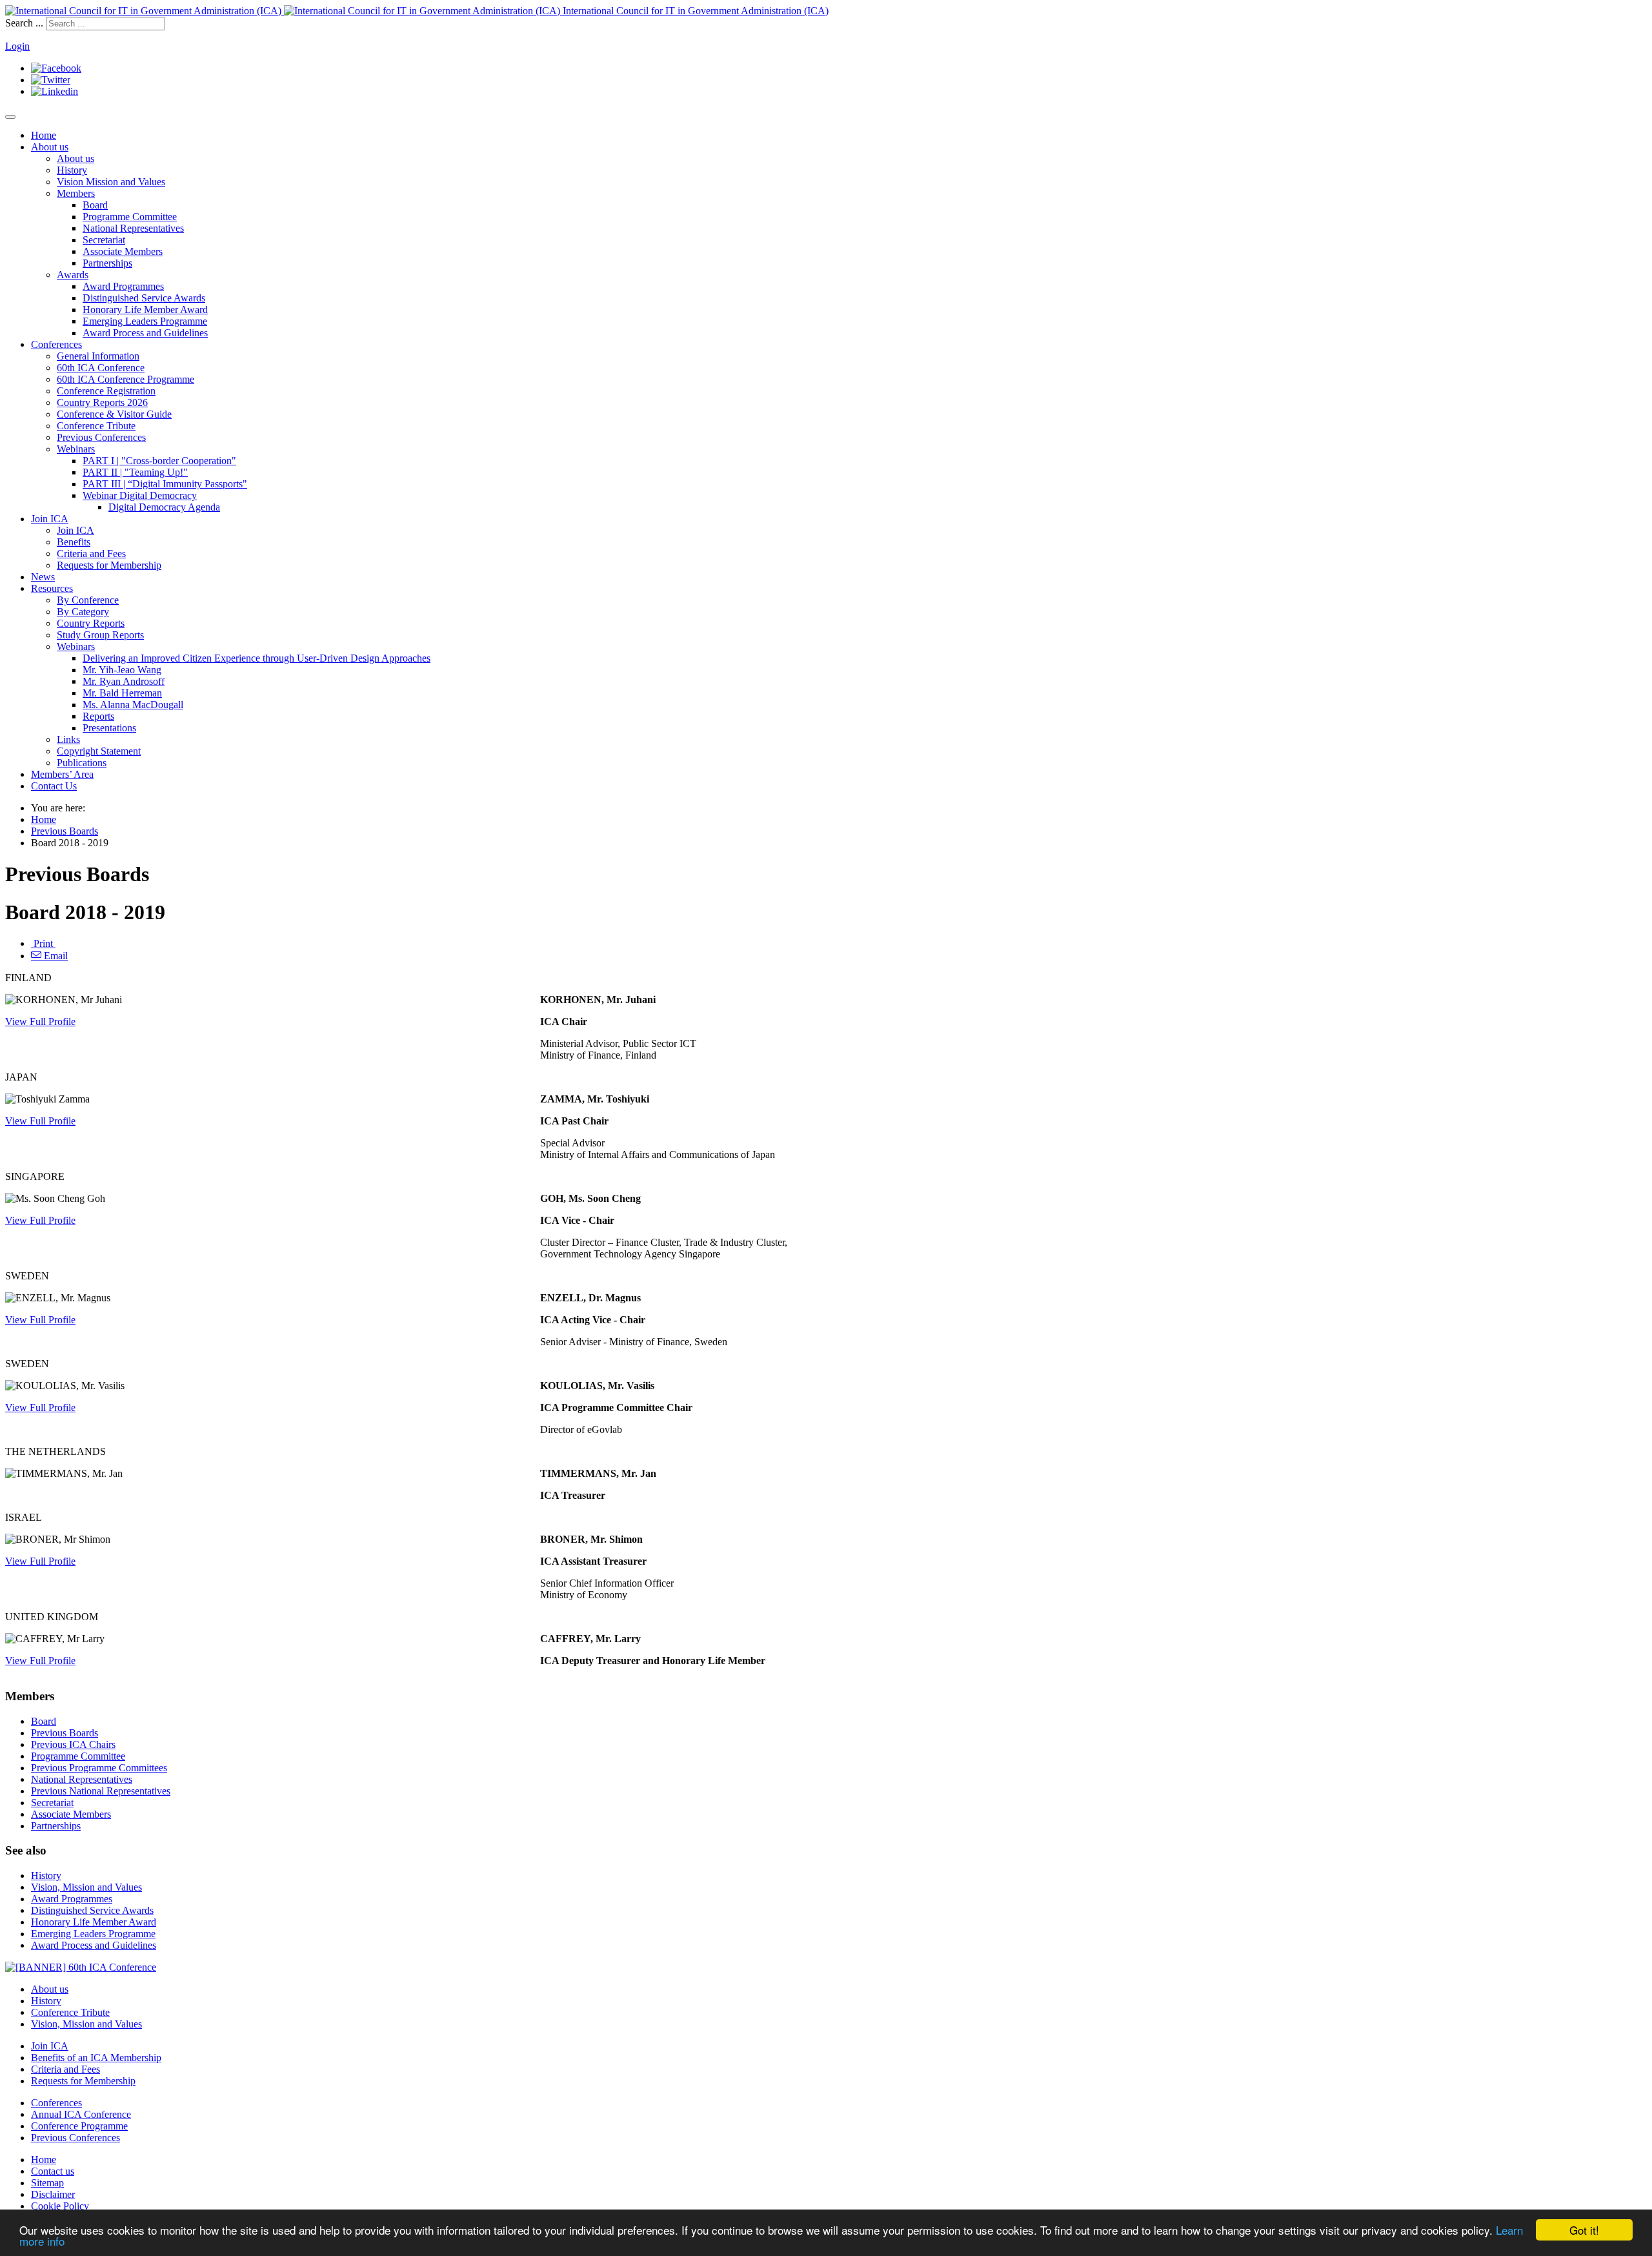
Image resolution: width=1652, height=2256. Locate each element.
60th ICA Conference (101, 368)
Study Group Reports (100, 635)
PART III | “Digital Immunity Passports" (165, 484)
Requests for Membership (109, 565)
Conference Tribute (96, 426)
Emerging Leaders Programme (145, 321)
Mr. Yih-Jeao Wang (122, 670)
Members (76, 193)
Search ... (24, 23)
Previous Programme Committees (99, 1768)
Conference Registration (106, 391)
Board (95, 205)
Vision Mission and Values (111, 182)
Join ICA (50, 519)
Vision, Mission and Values (86, 1887)
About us (50, 147)
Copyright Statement (99, 751)
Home (44, 135)
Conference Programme (79, 2126)
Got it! (1584, 2230)
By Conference (88, 600)
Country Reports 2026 (102, 402)
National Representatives (133, 228)
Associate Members (123, 251)
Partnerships (107, 263)
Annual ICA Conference (81, 2114)
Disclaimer (53, 2194)
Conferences (56, 344)
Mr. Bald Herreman (122, 693)
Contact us (53, 2171)
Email (55, 956)
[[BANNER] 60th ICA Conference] (81, 1967)
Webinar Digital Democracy (140, 495)
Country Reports (91, 623)
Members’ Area (62, 774)
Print (43, 943)
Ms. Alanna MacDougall (133, 705)
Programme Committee (130, 217)
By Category (83, 612)
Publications (82, 763)
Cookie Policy (60, 2206)
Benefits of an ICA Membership (96, 2058)
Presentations (109, 728)
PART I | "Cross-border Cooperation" (159, 461)
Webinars (76, 449)
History (72, 170)
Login (17, 46)
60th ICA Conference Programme (126, 379)
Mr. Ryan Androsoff (124, 681)
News (43, 577)
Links (68, 739)
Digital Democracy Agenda (164, 507)
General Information (98, 356)
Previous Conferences (101, 437)
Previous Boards (65, 831)
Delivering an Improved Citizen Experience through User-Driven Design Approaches (257, 658)
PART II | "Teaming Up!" (135, 472)
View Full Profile (40, 1021)
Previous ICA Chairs (73, 1744)
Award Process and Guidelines (145, 333)
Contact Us (54, 786)
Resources (52, 588)
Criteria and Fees (91, 554)
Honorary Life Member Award (145, 310)
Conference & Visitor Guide (114, 414)
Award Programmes (123, 286)
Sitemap (47, 2183)
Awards (73, 275)
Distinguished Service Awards (144, 298)
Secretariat (104, 240)
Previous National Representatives (101, 1791)
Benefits (74, 542)
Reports (98, 716)
